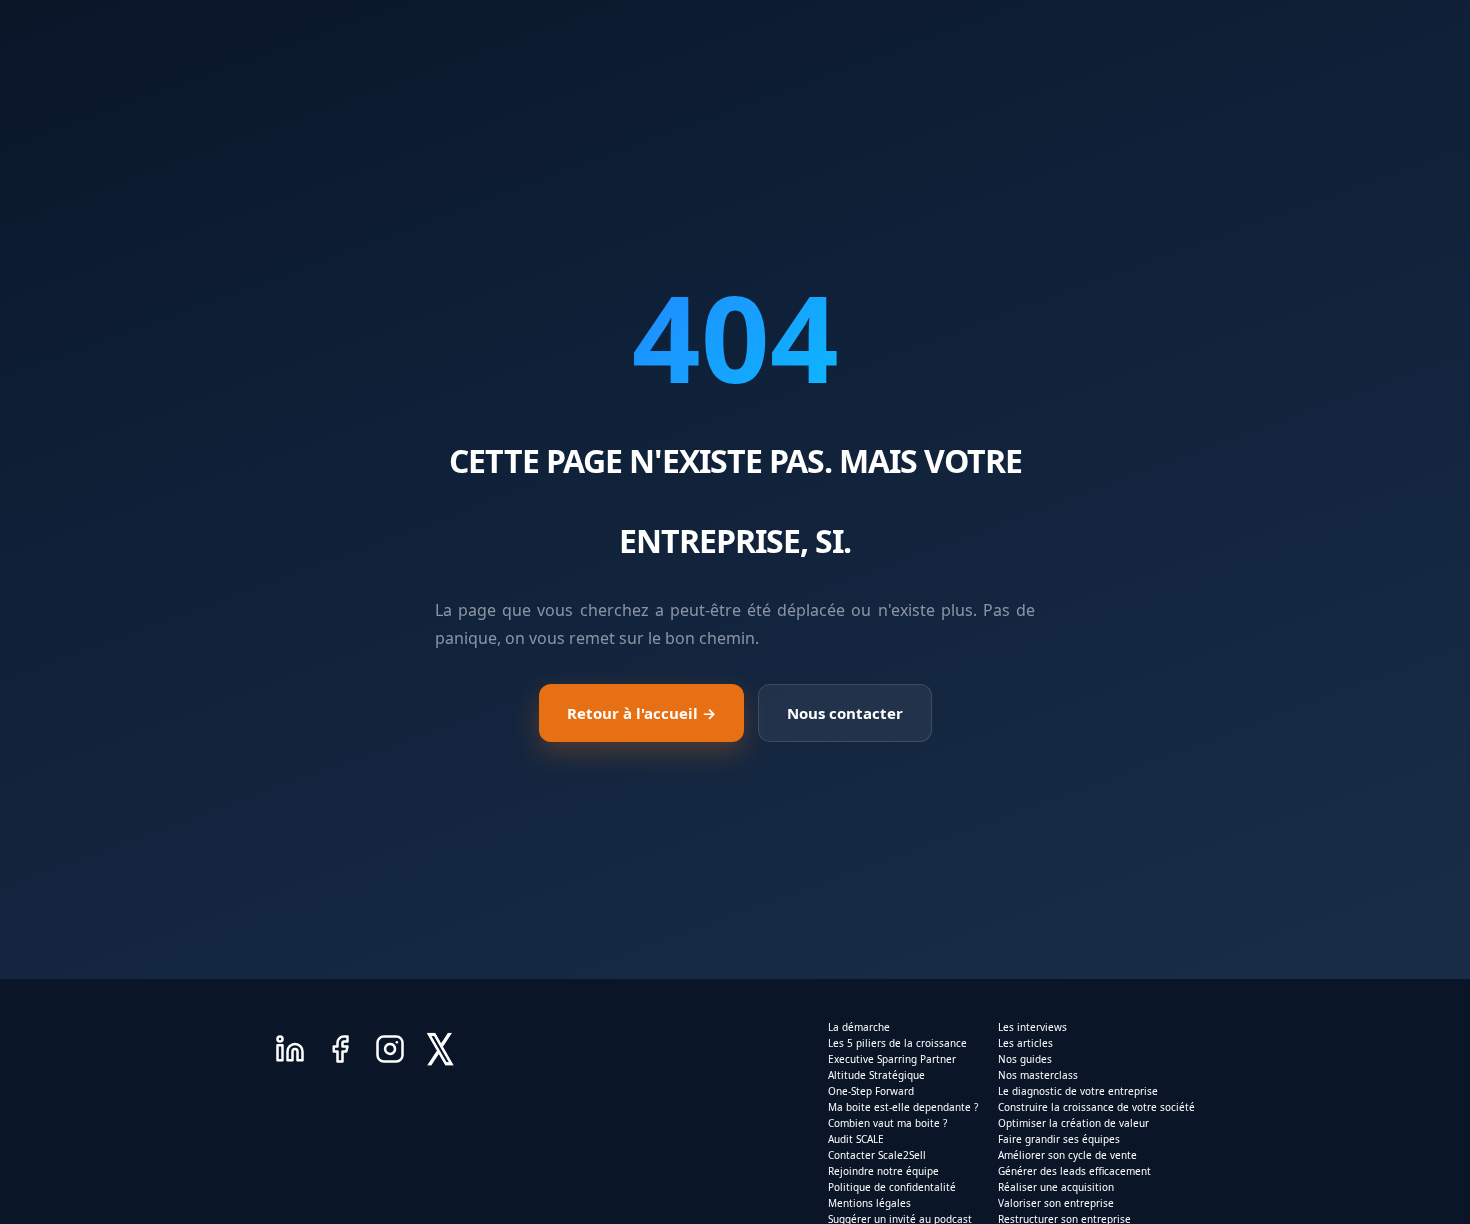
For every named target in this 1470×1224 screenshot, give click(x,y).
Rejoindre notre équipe (883, 1171)
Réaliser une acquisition (1056, 1187)
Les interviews (1032, 1027)
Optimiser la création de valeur (1073, 1123)
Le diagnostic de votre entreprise (1078, 1091)
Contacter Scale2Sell (877, 1155)
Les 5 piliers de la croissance (897, 1043)
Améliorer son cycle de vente (1067, 1155)
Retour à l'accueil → (641, 713)
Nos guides (1025, 1059)
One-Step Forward (871, 1091)
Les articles (1025, 1043)
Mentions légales (869, 1203)
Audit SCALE (856, 1139)
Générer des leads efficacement (1074, 1171)
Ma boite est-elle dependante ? (903, 1107)
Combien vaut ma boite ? (887, 1123)
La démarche (859, 1027)
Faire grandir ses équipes (1059, 1139)
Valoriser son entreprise (1056, 1203)
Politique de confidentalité (892, 1187)
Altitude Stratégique (876, 1075)
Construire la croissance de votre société (1096, 1107)
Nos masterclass (1038, 1075)
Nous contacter (845, 713)
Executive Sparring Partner (892, 1059)
